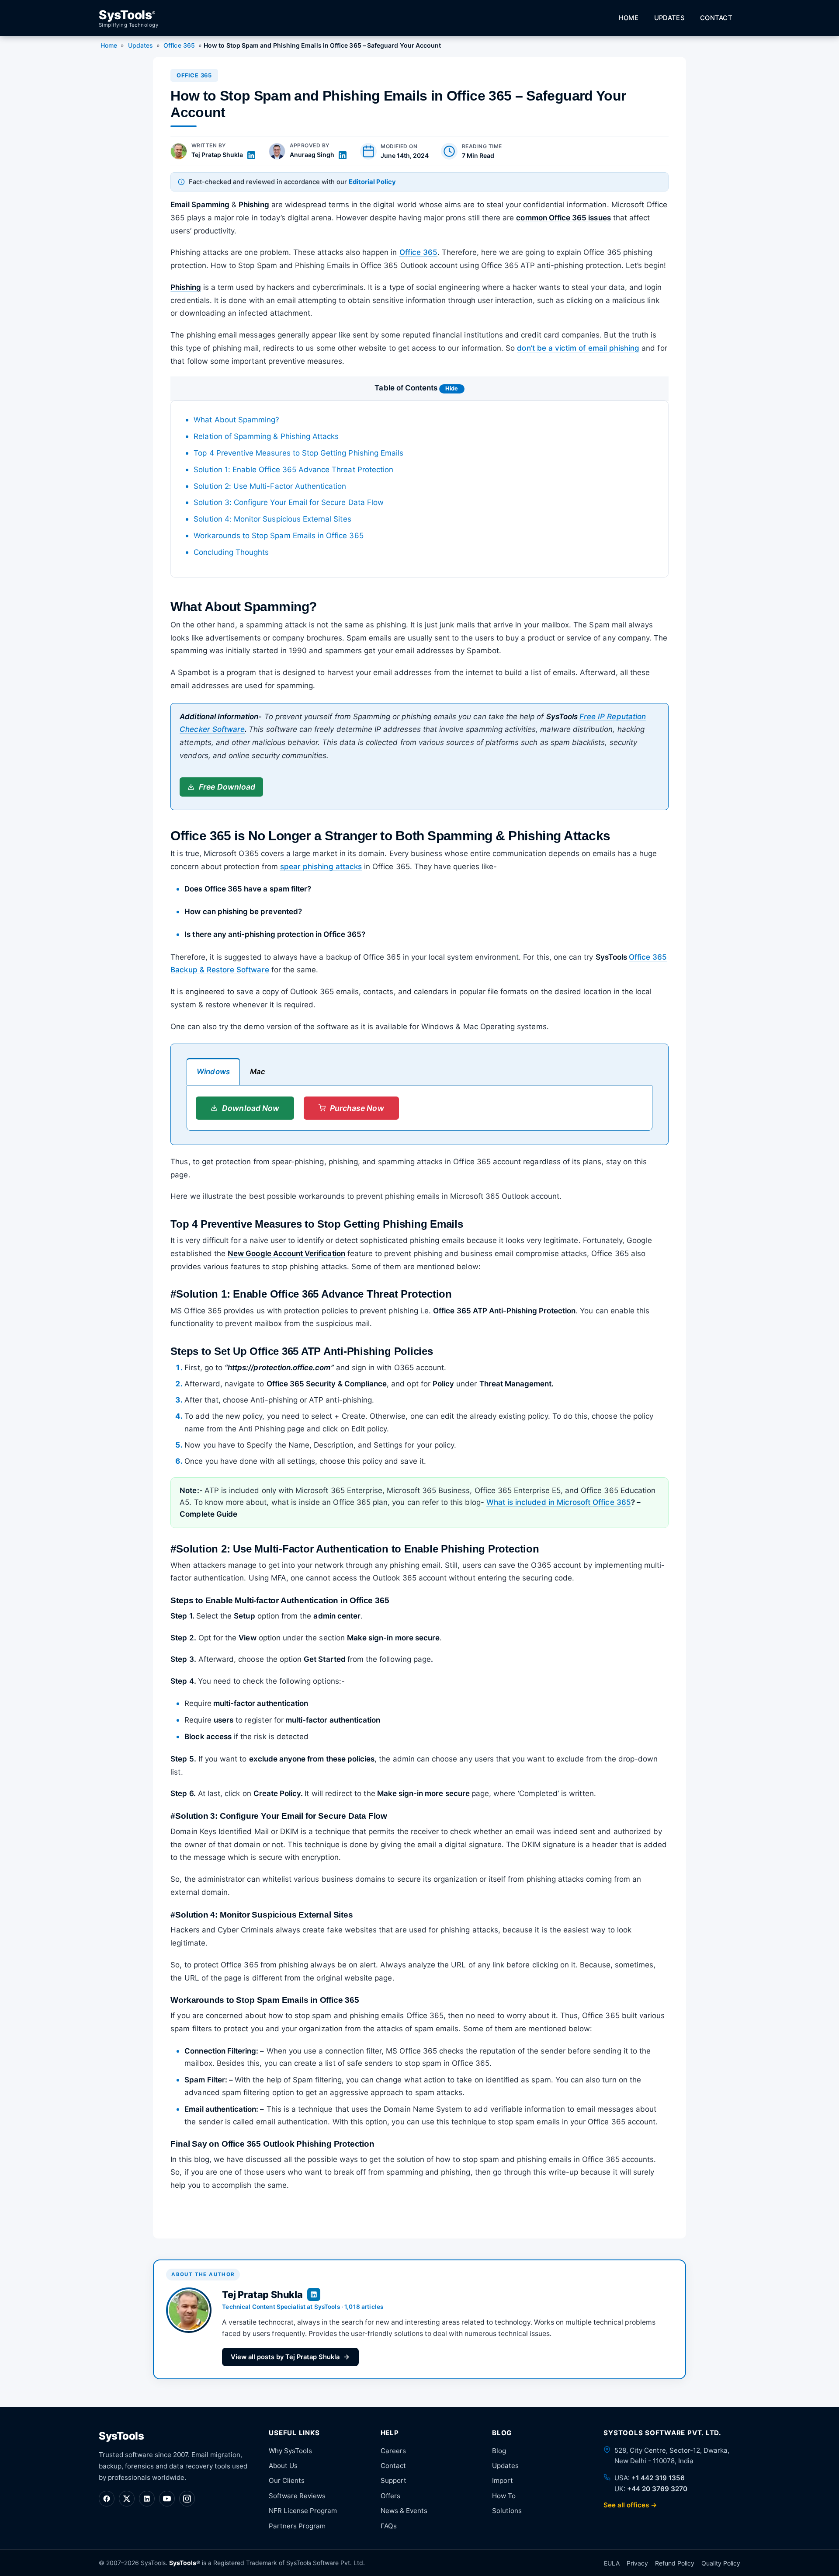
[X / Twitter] (127, 2499)
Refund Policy (675, 2563)
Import (503, 2480)
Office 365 (179, 45)
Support (393, 2480)
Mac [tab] (258, 1072)
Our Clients (287, 2480)
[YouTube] (167, 2499)
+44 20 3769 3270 (657, 2489)
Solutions (507, 2511)
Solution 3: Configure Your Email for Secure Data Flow (289, 502)
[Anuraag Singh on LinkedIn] (343, 155)
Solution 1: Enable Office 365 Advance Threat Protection (293, 470)
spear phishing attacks (321, 867)
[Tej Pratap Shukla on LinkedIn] (251, 155)
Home (629, 18)
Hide (452, 388)
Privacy (637, 2563)
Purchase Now (357, 1108)
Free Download (227, 787)
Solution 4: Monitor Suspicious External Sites (272, 519)
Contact (716, 18)
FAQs (389, 2526)
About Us (283, 2466)
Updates (669, 18)
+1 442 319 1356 (658, 2478)
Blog (499, 2451)
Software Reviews (297, 2496)
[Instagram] (187, 2499)
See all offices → (630, 2505)
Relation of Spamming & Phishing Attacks (266, 436)
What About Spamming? (236, 420)
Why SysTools (290, 2451)
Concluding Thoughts (231, 552)
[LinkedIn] (147, 2499)
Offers (390, 2496)
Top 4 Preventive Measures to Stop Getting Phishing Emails (298, 453)
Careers (393, 2451)
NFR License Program (303, 2511)
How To (504, 2496)
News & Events (404, 2511)
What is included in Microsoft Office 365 (559, 1502)
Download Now (251, 1108)
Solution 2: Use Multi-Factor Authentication (270, 486)
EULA (612, 2563)
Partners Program (297, 2526)
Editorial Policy (372, 182)
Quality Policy (721, 2563)
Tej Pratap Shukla (217, 155)
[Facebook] (107, 2499)
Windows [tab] (213, 1072)
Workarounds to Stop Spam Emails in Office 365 (278, 536)
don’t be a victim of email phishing (578, 348)
